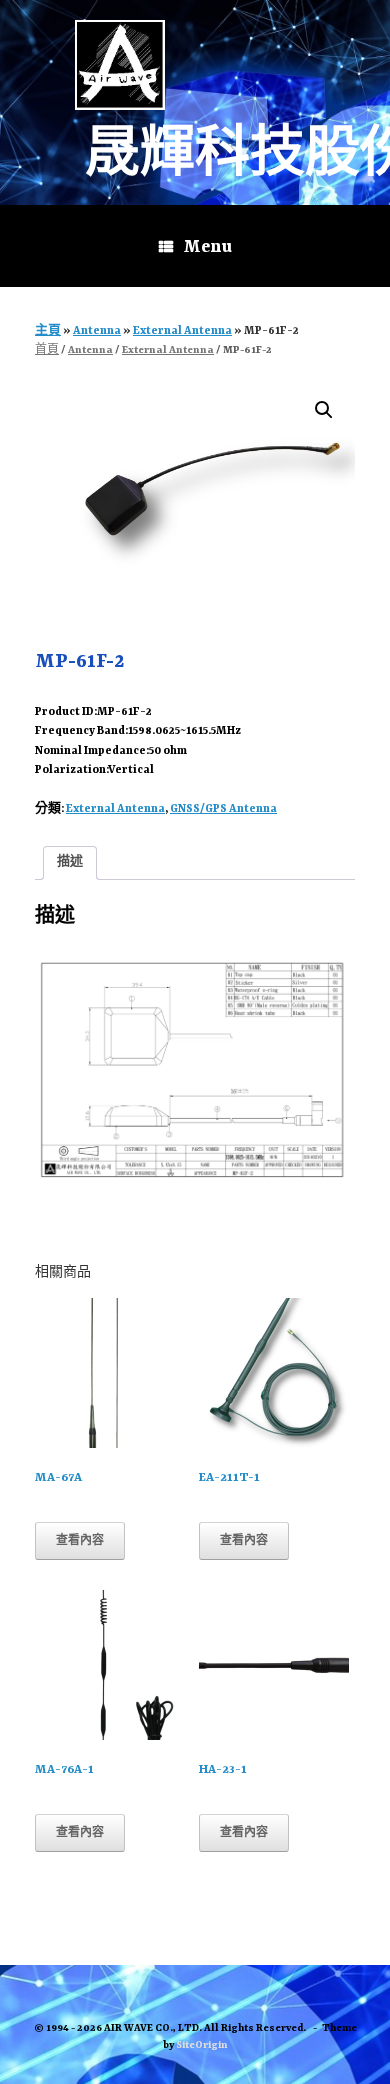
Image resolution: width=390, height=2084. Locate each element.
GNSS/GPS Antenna (223, 809)
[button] (324, 410)
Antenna (97, 331)
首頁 (47, 350)
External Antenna (182, 331)
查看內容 (80, 1541)
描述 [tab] (70, 862)
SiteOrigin (201, 2045)
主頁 (48, 331)
